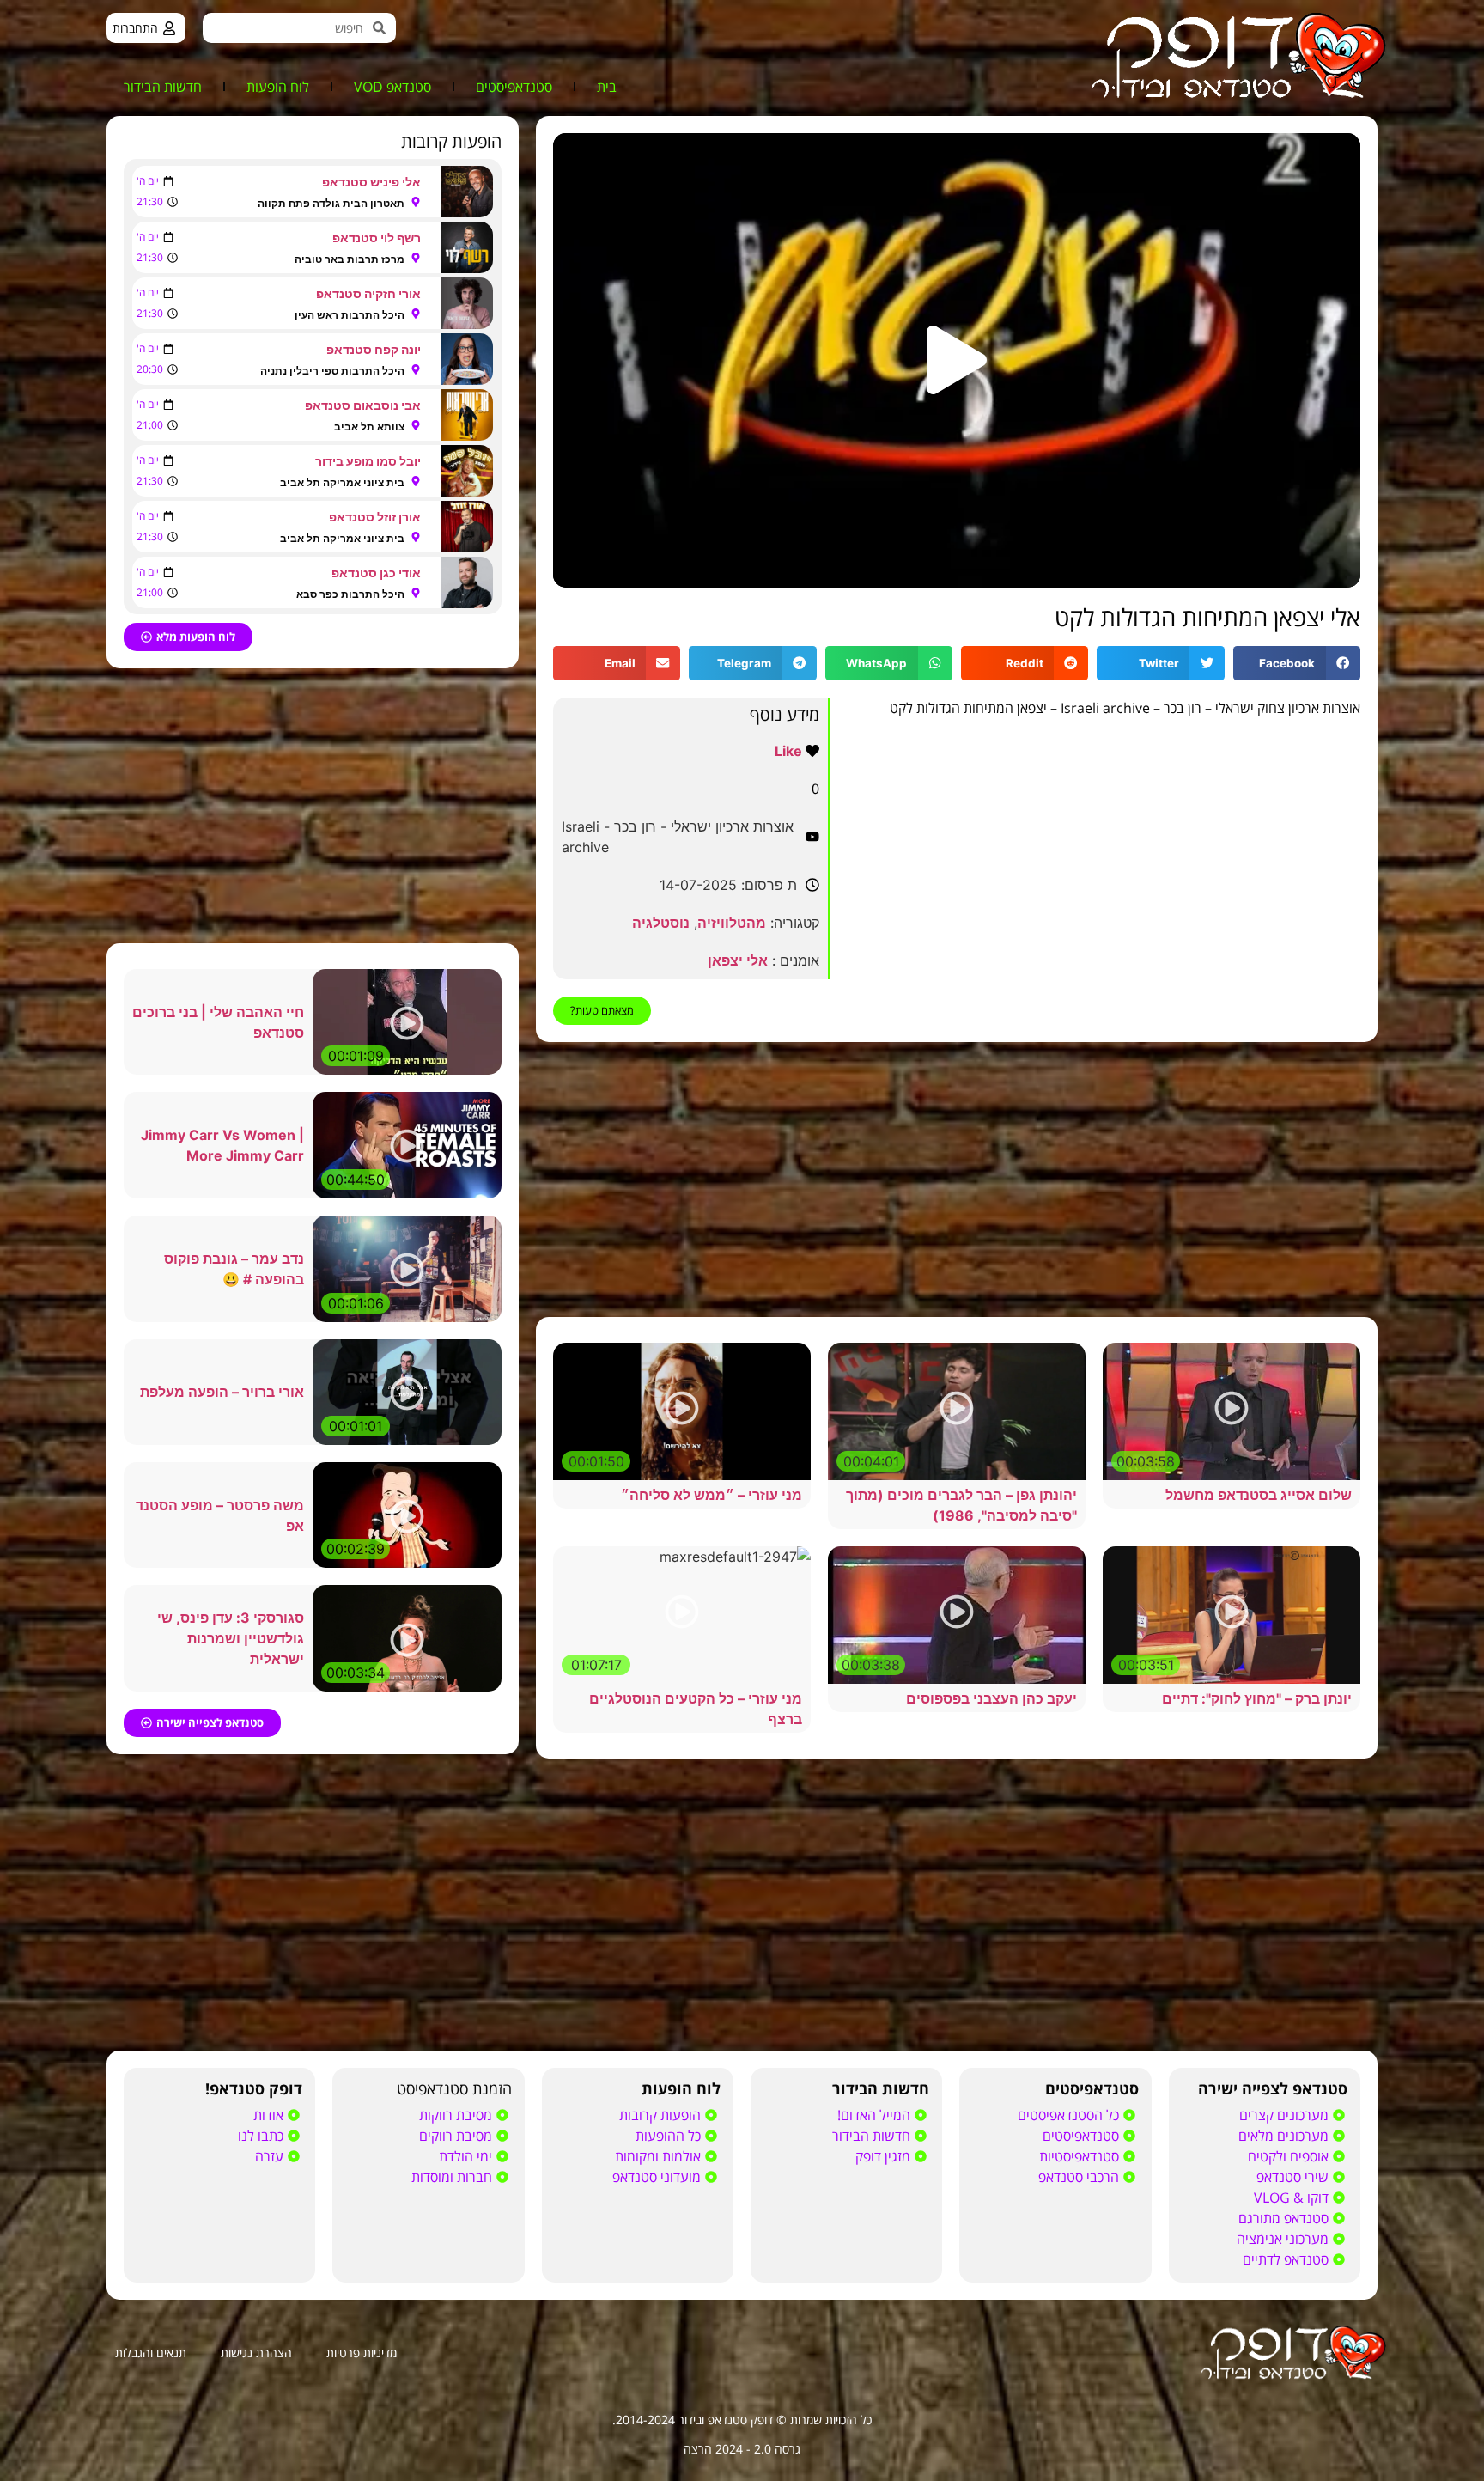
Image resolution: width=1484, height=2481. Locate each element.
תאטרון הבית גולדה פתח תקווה (331, 203)
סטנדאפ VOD (392, 87)
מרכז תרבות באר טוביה (350, 259)
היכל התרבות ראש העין (350, 315)
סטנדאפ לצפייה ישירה (1273, 2088)
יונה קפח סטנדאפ (374, 349)
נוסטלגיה (661, 923)
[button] (957, 360)
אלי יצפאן (738, 960)
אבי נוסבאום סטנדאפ (363, 405)
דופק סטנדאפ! (254, 2088)
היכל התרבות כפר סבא (350, 594)
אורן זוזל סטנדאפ (375, 517)
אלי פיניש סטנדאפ (371, 182)
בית (607, 87)
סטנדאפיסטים (514, 87)
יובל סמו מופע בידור (368, 461)
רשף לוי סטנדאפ (377, 238)
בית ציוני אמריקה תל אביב (342, 482)
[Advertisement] (957, 1180)
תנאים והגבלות (151, 2353)
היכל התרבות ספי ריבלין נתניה (332, 371)
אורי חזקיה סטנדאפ (368, 293)
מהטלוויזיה (732, 923)
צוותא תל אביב (369, 427)
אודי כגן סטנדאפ (376, 573)
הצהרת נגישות (256, 2353)
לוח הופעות (278, 87)
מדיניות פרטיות (362, 2353)
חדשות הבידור (163, 87)
